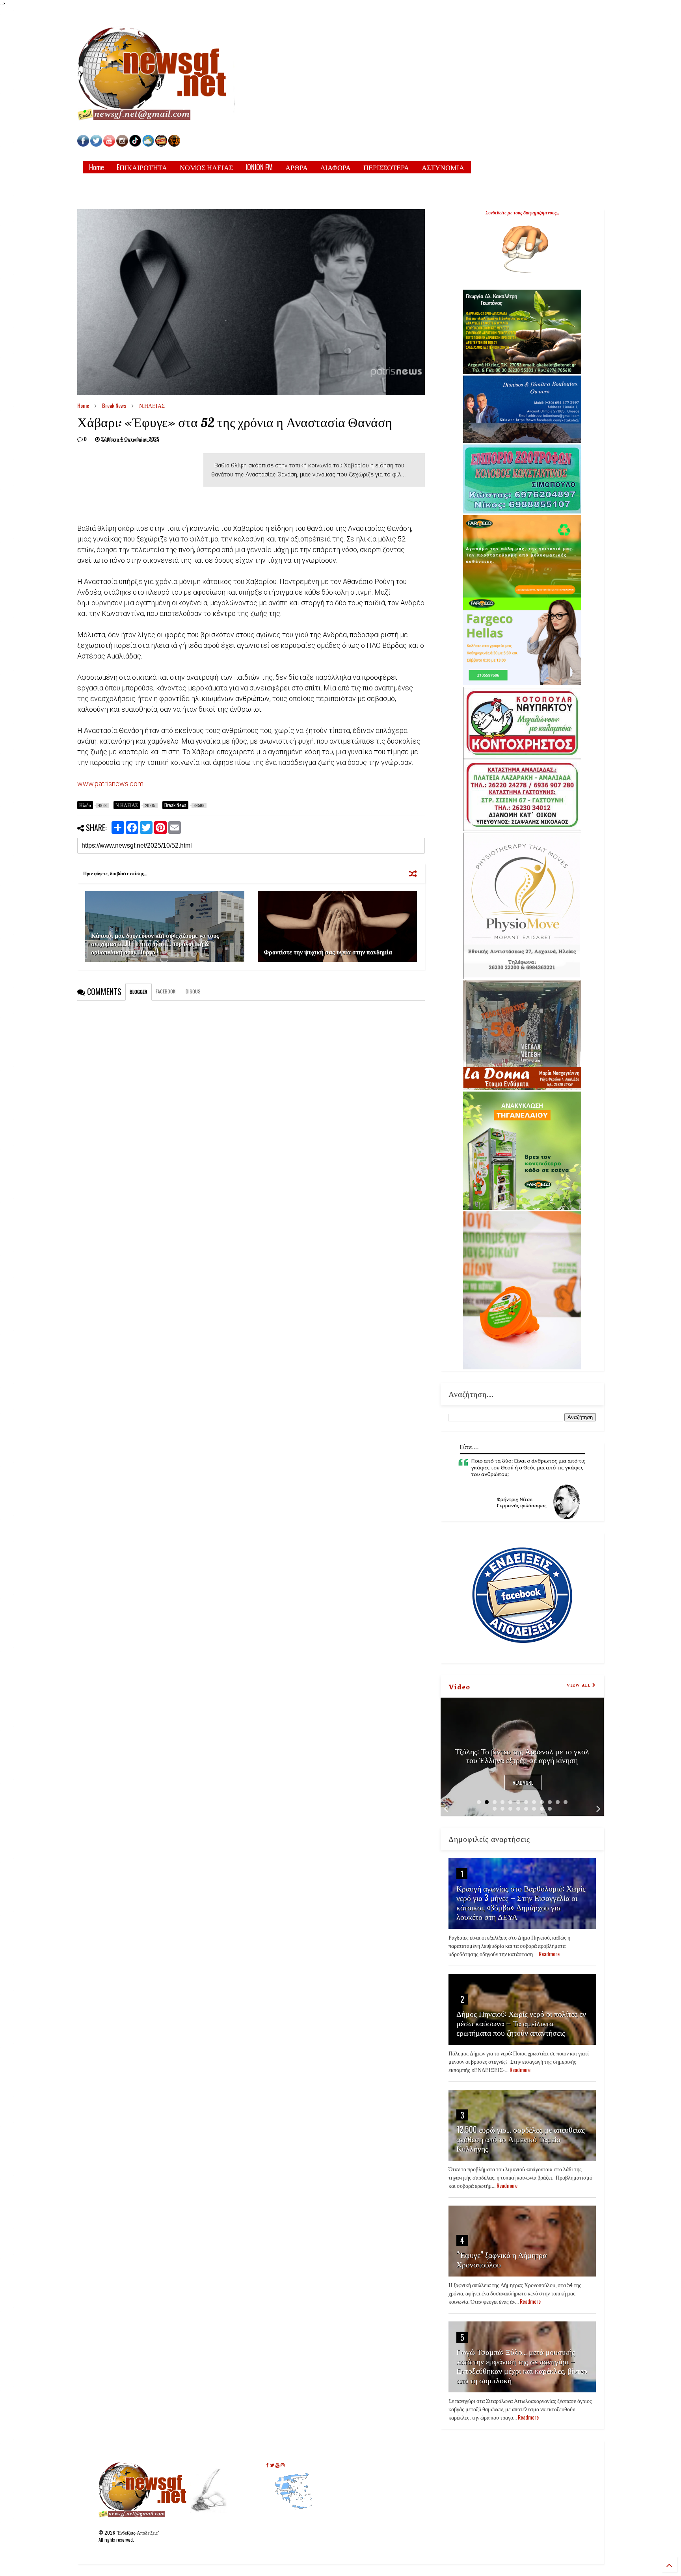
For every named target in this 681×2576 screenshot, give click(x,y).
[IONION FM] (174, 144)
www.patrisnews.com (110, 784)
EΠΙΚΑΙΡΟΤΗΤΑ (142, 167)
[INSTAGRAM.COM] (122, 144)
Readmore (523, 1783)
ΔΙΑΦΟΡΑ (336, 167)
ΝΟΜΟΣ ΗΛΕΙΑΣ (206, 167)
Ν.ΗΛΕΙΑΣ (152, 405)
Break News (114, 405)
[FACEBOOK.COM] (83, 144)
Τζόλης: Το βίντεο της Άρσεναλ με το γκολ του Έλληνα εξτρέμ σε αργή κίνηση (522, 1755)
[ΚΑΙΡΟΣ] (148, 144)
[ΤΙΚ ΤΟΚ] (135, 144)
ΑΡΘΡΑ (297, 167)
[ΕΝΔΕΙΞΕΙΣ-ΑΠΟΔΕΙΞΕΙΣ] (161, 144)
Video (459, 1686)
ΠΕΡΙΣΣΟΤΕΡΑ (386, 167)
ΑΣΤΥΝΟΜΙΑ (443, 167)
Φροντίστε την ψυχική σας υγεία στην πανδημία (328, 952)
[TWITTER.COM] (96, 144)
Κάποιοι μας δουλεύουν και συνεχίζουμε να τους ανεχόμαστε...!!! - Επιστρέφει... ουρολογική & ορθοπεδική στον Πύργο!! (155, 943)
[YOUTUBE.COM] (110, 144)
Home (97, 167)
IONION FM (259, 167)
